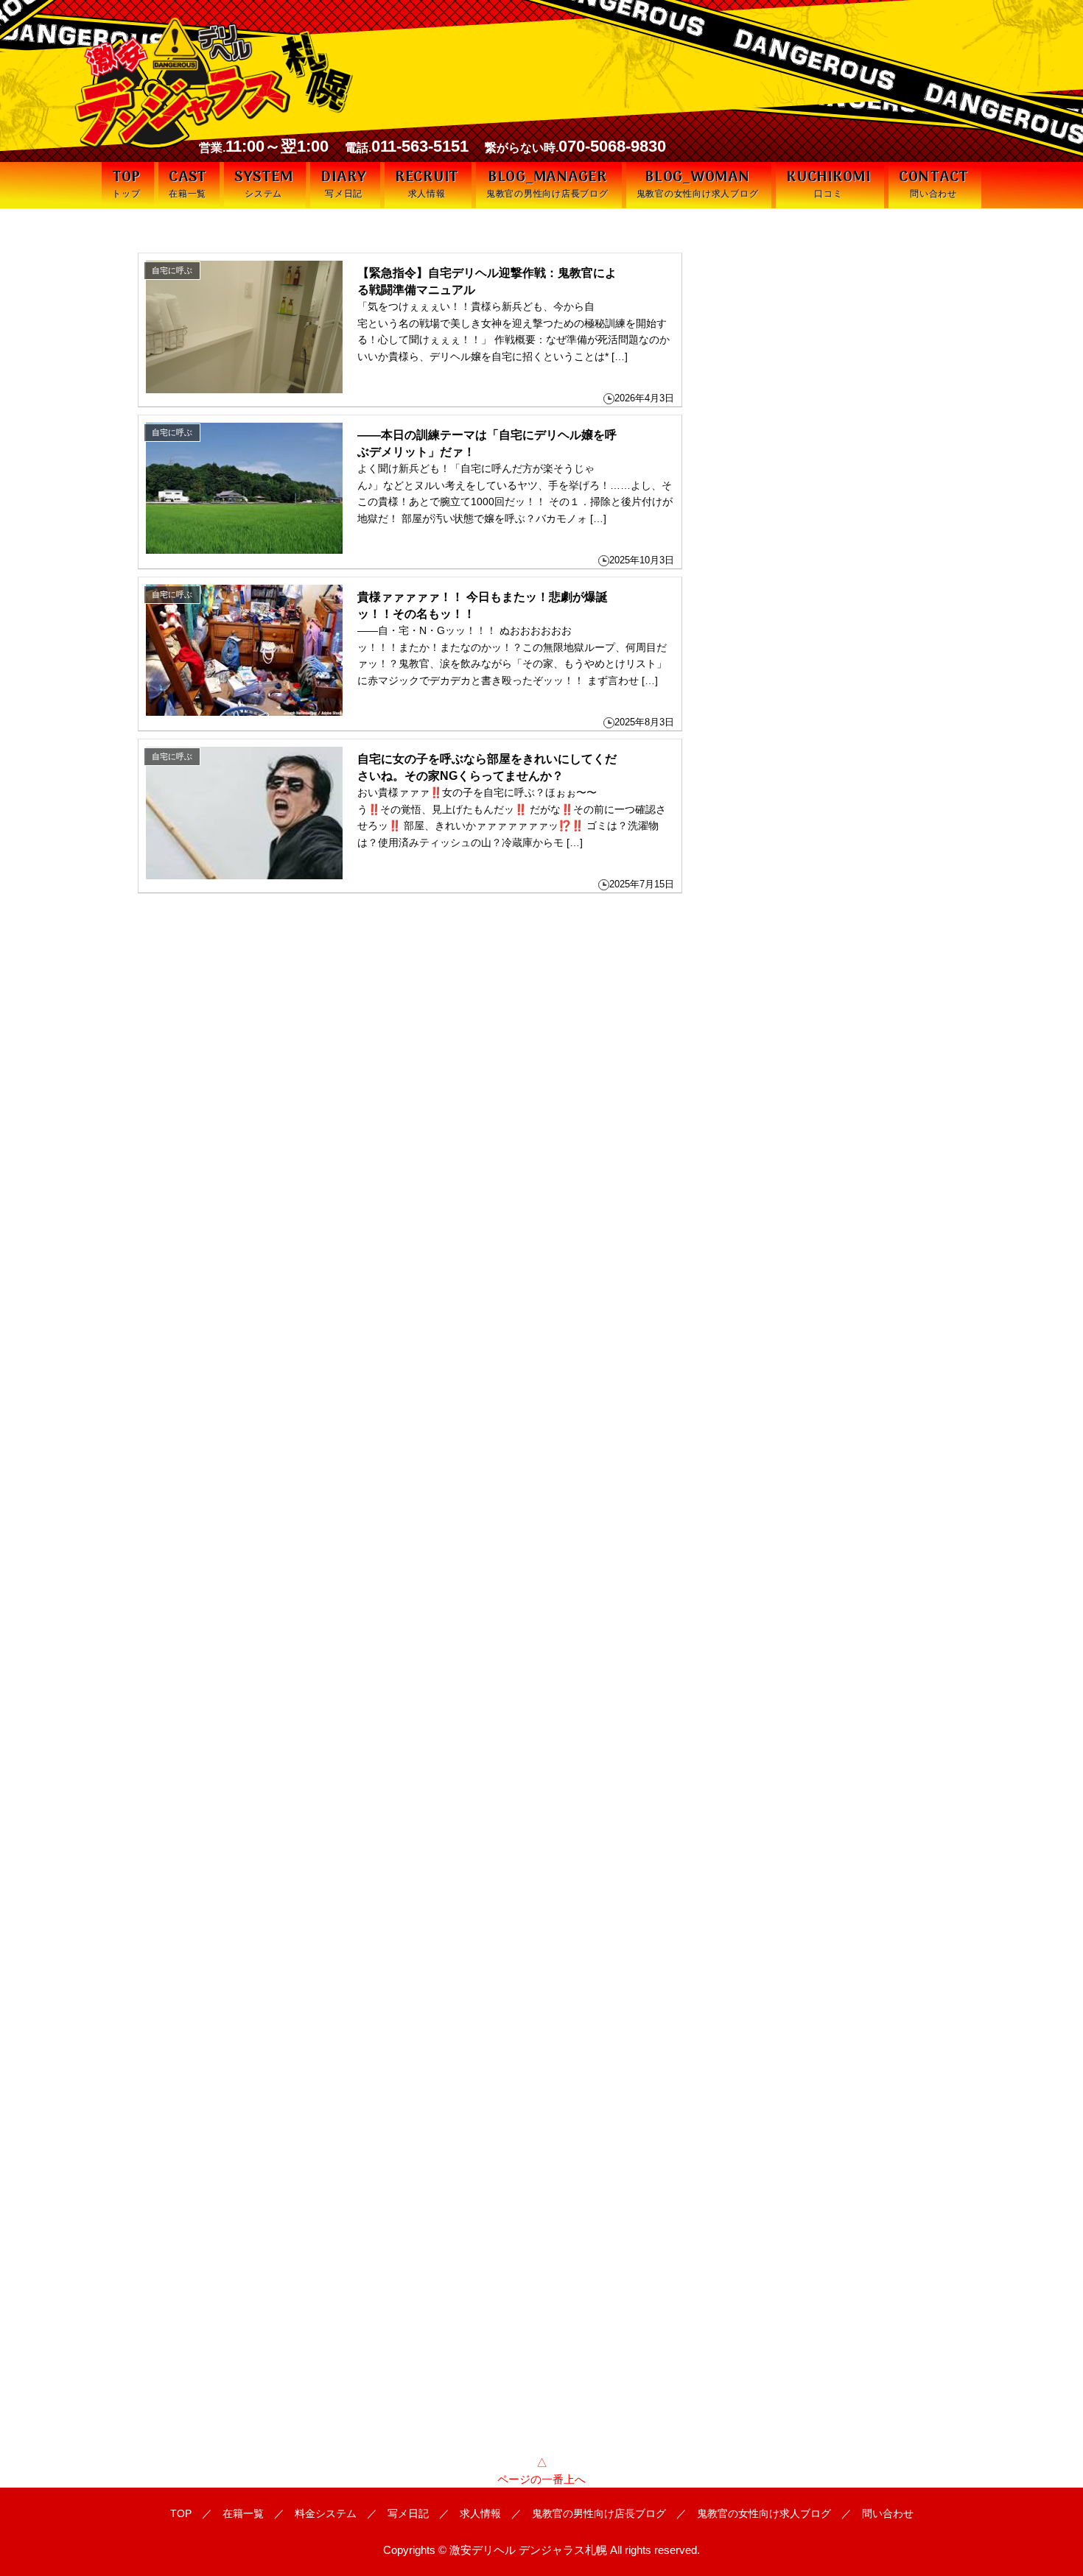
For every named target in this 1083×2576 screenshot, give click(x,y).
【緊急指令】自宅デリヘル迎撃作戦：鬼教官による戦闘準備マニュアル (487, 281)
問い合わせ (888, 2513)
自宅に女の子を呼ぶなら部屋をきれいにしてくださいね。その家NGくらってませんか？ (487, 767)
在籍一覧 (243, 2513)
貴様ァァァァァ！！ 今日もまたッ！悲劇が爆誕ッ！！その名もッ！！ (483, 605)
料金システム (326, 2513)
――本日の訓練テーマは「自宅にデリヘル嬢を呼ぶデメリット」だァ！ (487, 443)
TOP (181, 2513)
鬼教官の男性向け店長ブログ (599, 2513)
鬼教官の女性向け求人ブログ (764, 2513)
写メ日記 (408, 2513)
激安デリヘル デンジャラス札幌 (528, 2550)
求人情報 (480, 2513)
